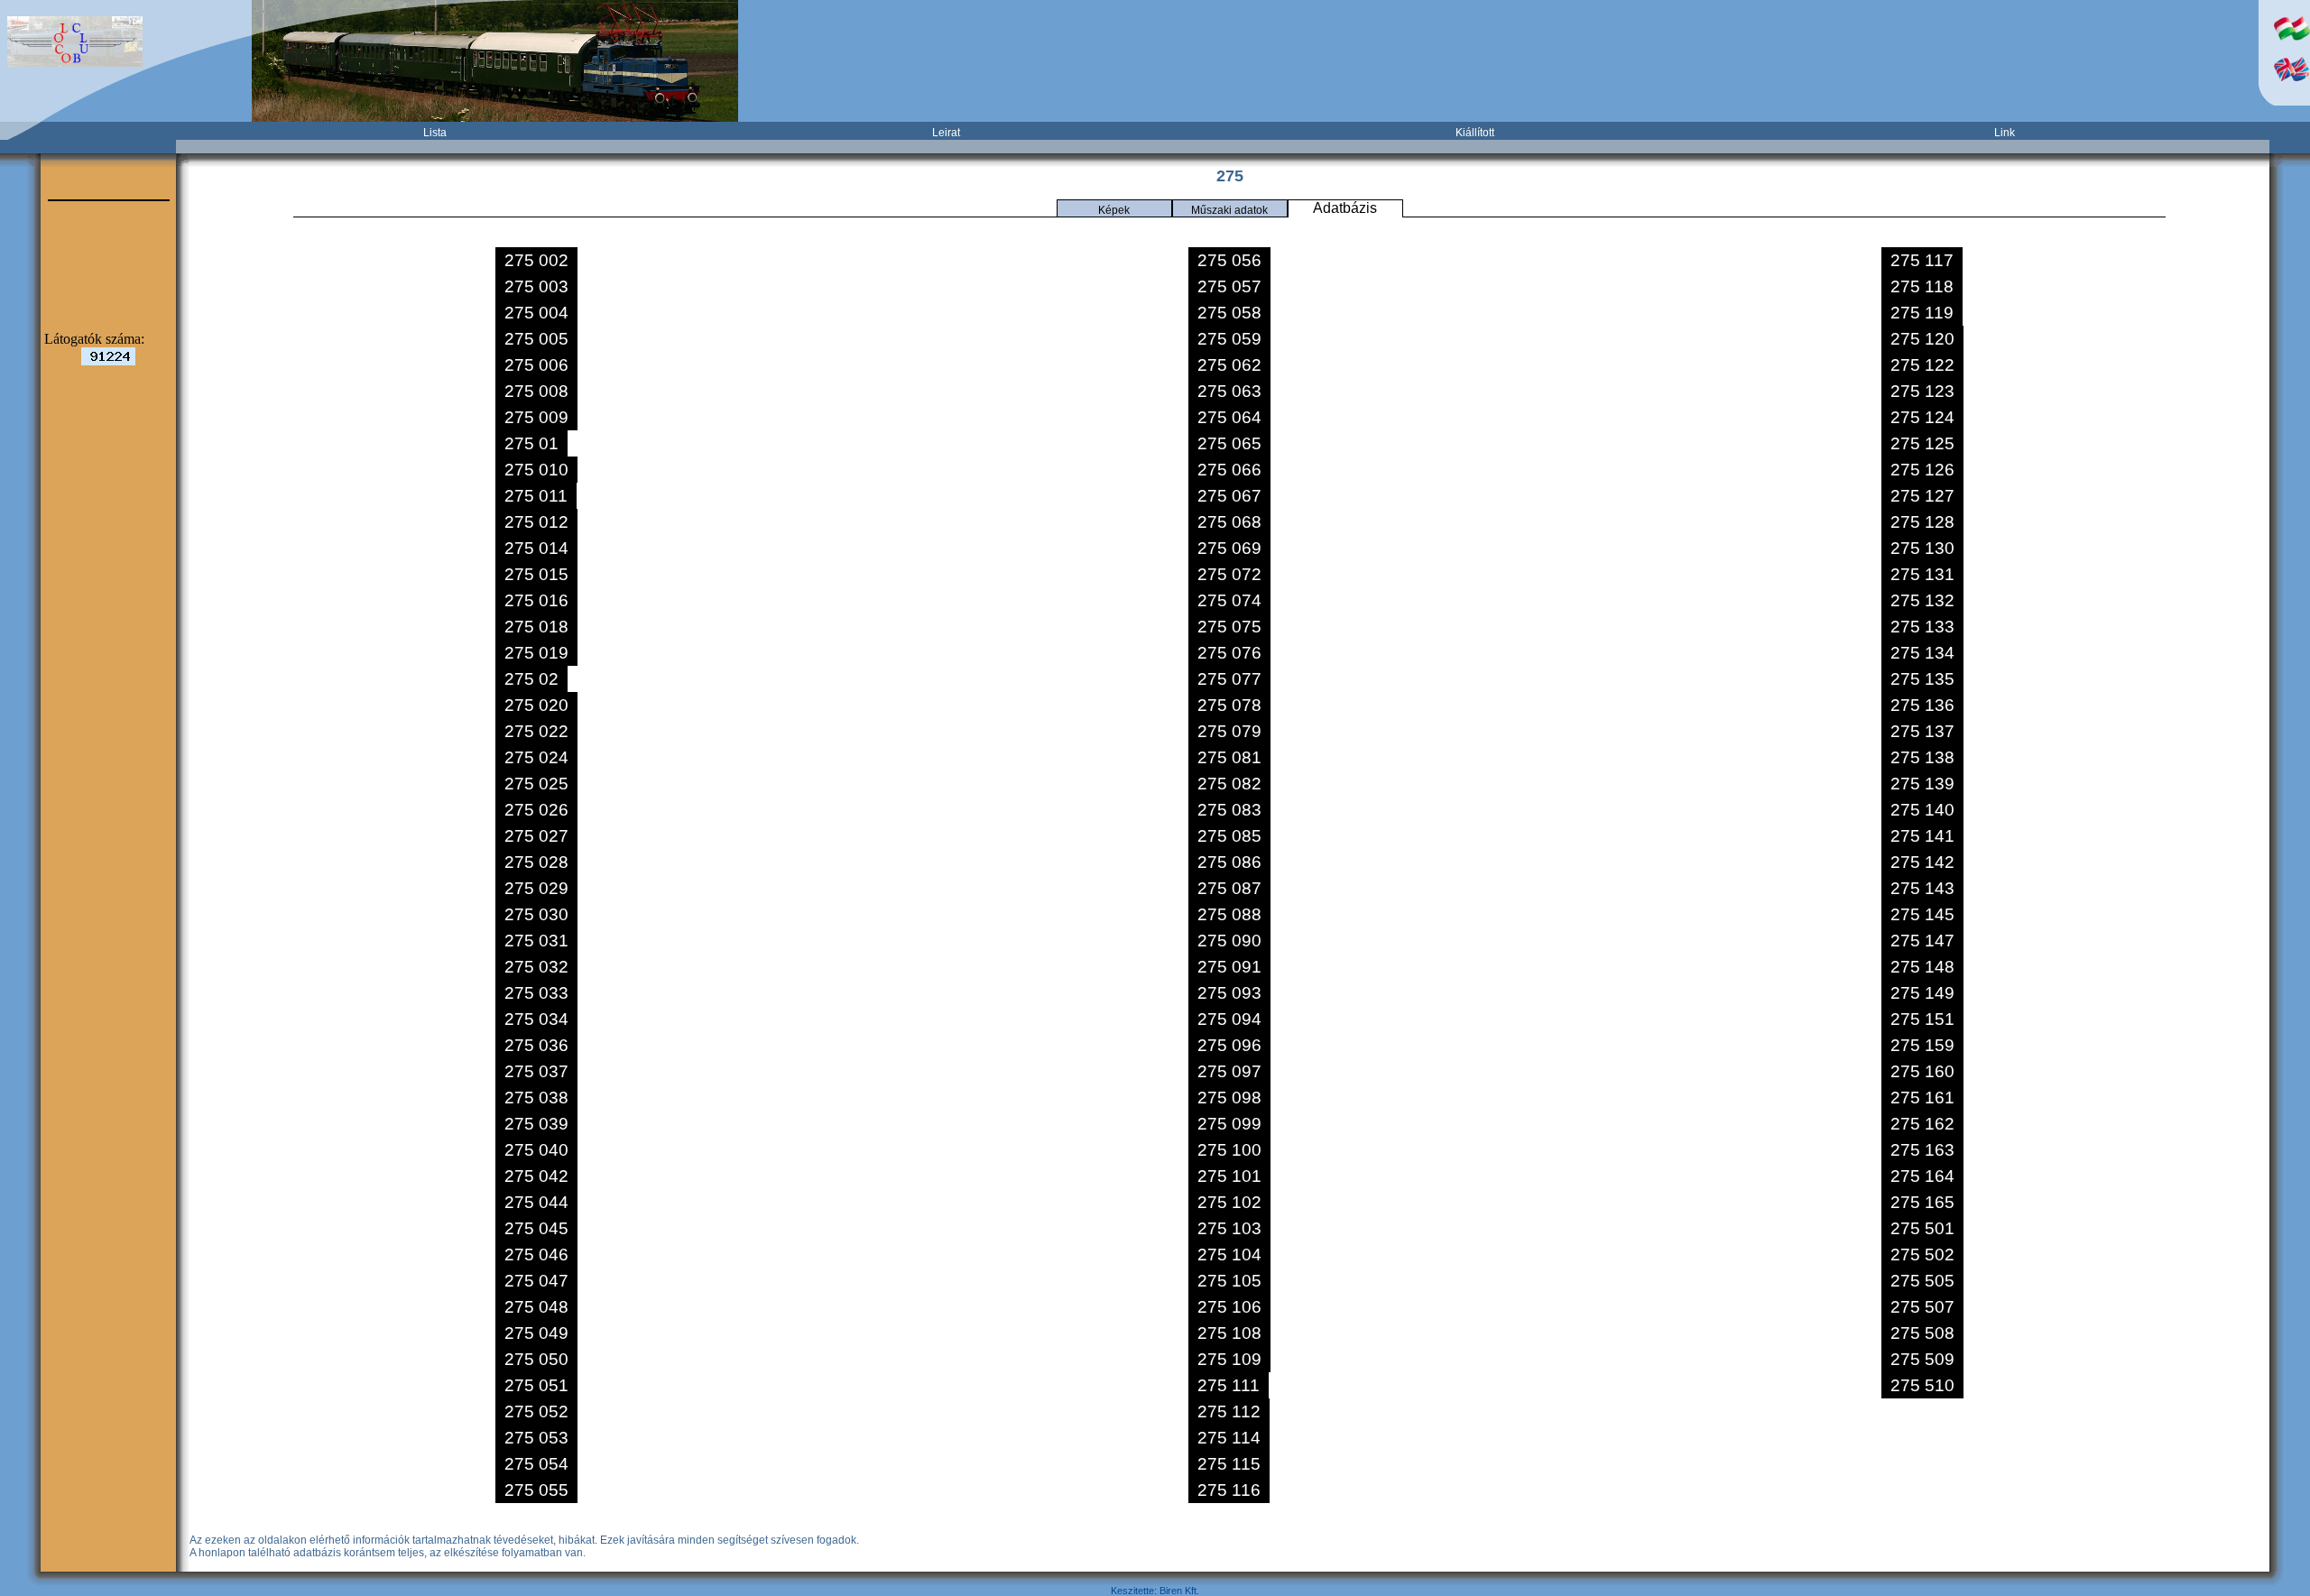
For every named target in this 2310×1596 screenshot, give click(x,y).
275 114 (1229, 1438)
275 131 (1922, 574)
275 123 (1922, 391)
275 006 (536, 365)
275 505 (1922, 1281)
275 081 (1229, 757)
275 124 (1922, 417)
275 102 (1229, 1202)
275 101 (1229, 1176)
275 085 (1229, 836)
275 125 (1922, 443)
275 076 (1229, 653)
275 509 (1922, 1359)
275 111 (1229, 1385)
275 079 (1229, 731)
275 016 (536, 600)
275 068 (1229, 522)
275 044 (536, 1202)
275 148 (1922, 967)
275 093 (1229, 993)
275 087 (1229, 888)
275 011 (536, 496)
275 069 (1229, 548)
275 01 (531, 443)
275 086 (1229, 862)
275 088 (1229, 914)
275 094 (1229, 1019)
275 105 (1229, 1281)
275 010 (536, 470)
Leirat (946, 133)
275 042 (536, 1176)
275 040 (536, 1150)
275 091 (1229, 967)
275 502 (1922, 1255)
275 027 (536, 836)
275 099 (1229, 1124)
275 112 (1229, 1411)
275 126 (1922, 470)
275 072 (1229, 574)
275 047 (536, 1281)
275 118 (1922, 286)
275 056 (1229, 260)
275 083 (1229, 810)
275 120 (1922, 339)
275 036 (536, 1045)
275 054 (536, 1464)
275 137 (1922, 731)
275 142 (1922, 862)
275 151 (1922, 1019)
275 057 (1229, 286)
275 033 (536, 993)
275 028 (536, 862)
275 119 (1922, 313)
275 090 (1229, 941)
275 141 (1922, 836)
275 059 (1229, 339)
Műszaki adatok (1229, 210)
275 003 (536, 286)
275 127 (1922, 496)
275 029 (536, 888)
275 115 (1229, 1464)
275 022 (536, 731)
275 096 (1229, 1045)
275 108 (1229, 1333)
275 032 (536, 967)
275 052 (536, 1411)
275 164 (1922, 1176)
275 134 (1922, 653)
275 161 (1922, 1098)
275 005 (536, 339)
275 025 (536, 784)
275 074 (1229, 600)
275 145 (1922, 914)
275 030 (536, 914)
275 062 (1229, 365)
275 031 (536, 941)
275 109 (1229, 1359)
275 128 (1922, 522)
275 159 (1922, 1045)
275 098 (1229, 1098)
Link (2005, 133)
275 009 (536, 417)
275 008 (536, 391)
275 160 (1922, 1071)
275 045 (536, 1228)
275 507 (1922, 1307)
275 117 (1922, 260)
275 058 (1229, 313)
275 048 (536, 1307)
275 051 (536, 1385)
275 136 (1922, 705)
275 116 (1229, 1490)
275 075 (1229, 627)
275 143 (1922, 888)
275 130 (1922, 548)
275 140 (1922, 810)
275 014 (536, 548)
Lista (435, 133)
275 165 (1922, 1202)
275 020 (536, 705)
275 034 (536, 1019)
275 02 (531, 679)
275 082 (1229, 784)
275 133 (1922, 627)
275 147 (1922, 941)
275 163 (1922, 1150)
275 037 (536, 1071)
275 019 (536, 653)
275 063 (1229, 391)
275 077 (1229, 679)
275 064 (1229, 417)
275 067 (1229, 496)
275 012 (536, 522)
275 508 (1922, 1333)
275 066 (1229, 470)
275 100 (1229, 1150)
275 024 (536, 757)
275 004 (536, 313)
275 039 (536, 1124)
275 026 (536, 810)
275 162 (1922, 1124)
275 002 (536, 260)
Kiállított (1475, 133)
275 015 (536, 574)
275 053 (536, 1438)
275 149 (1922, 993)
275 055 (536, 1490)
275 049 (536, 1333)
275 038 (536, 1098)
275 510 (1922, 1385)
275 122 (1922, 365)
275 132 (1922, 600)
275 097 (1229, 1071)
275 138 (1922, 757)
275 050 (536, 1359)
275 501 (1922, 1228)
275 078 (1229, 705)
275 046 (536, 1255)
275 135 (1922, 679)
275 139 (1922, 784)
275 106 (1229, 1307)
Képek (1114, 210)
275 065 (1229, 443)
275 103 (1229, 1228)
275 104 (1229, 1255)
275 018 (536, 627)
